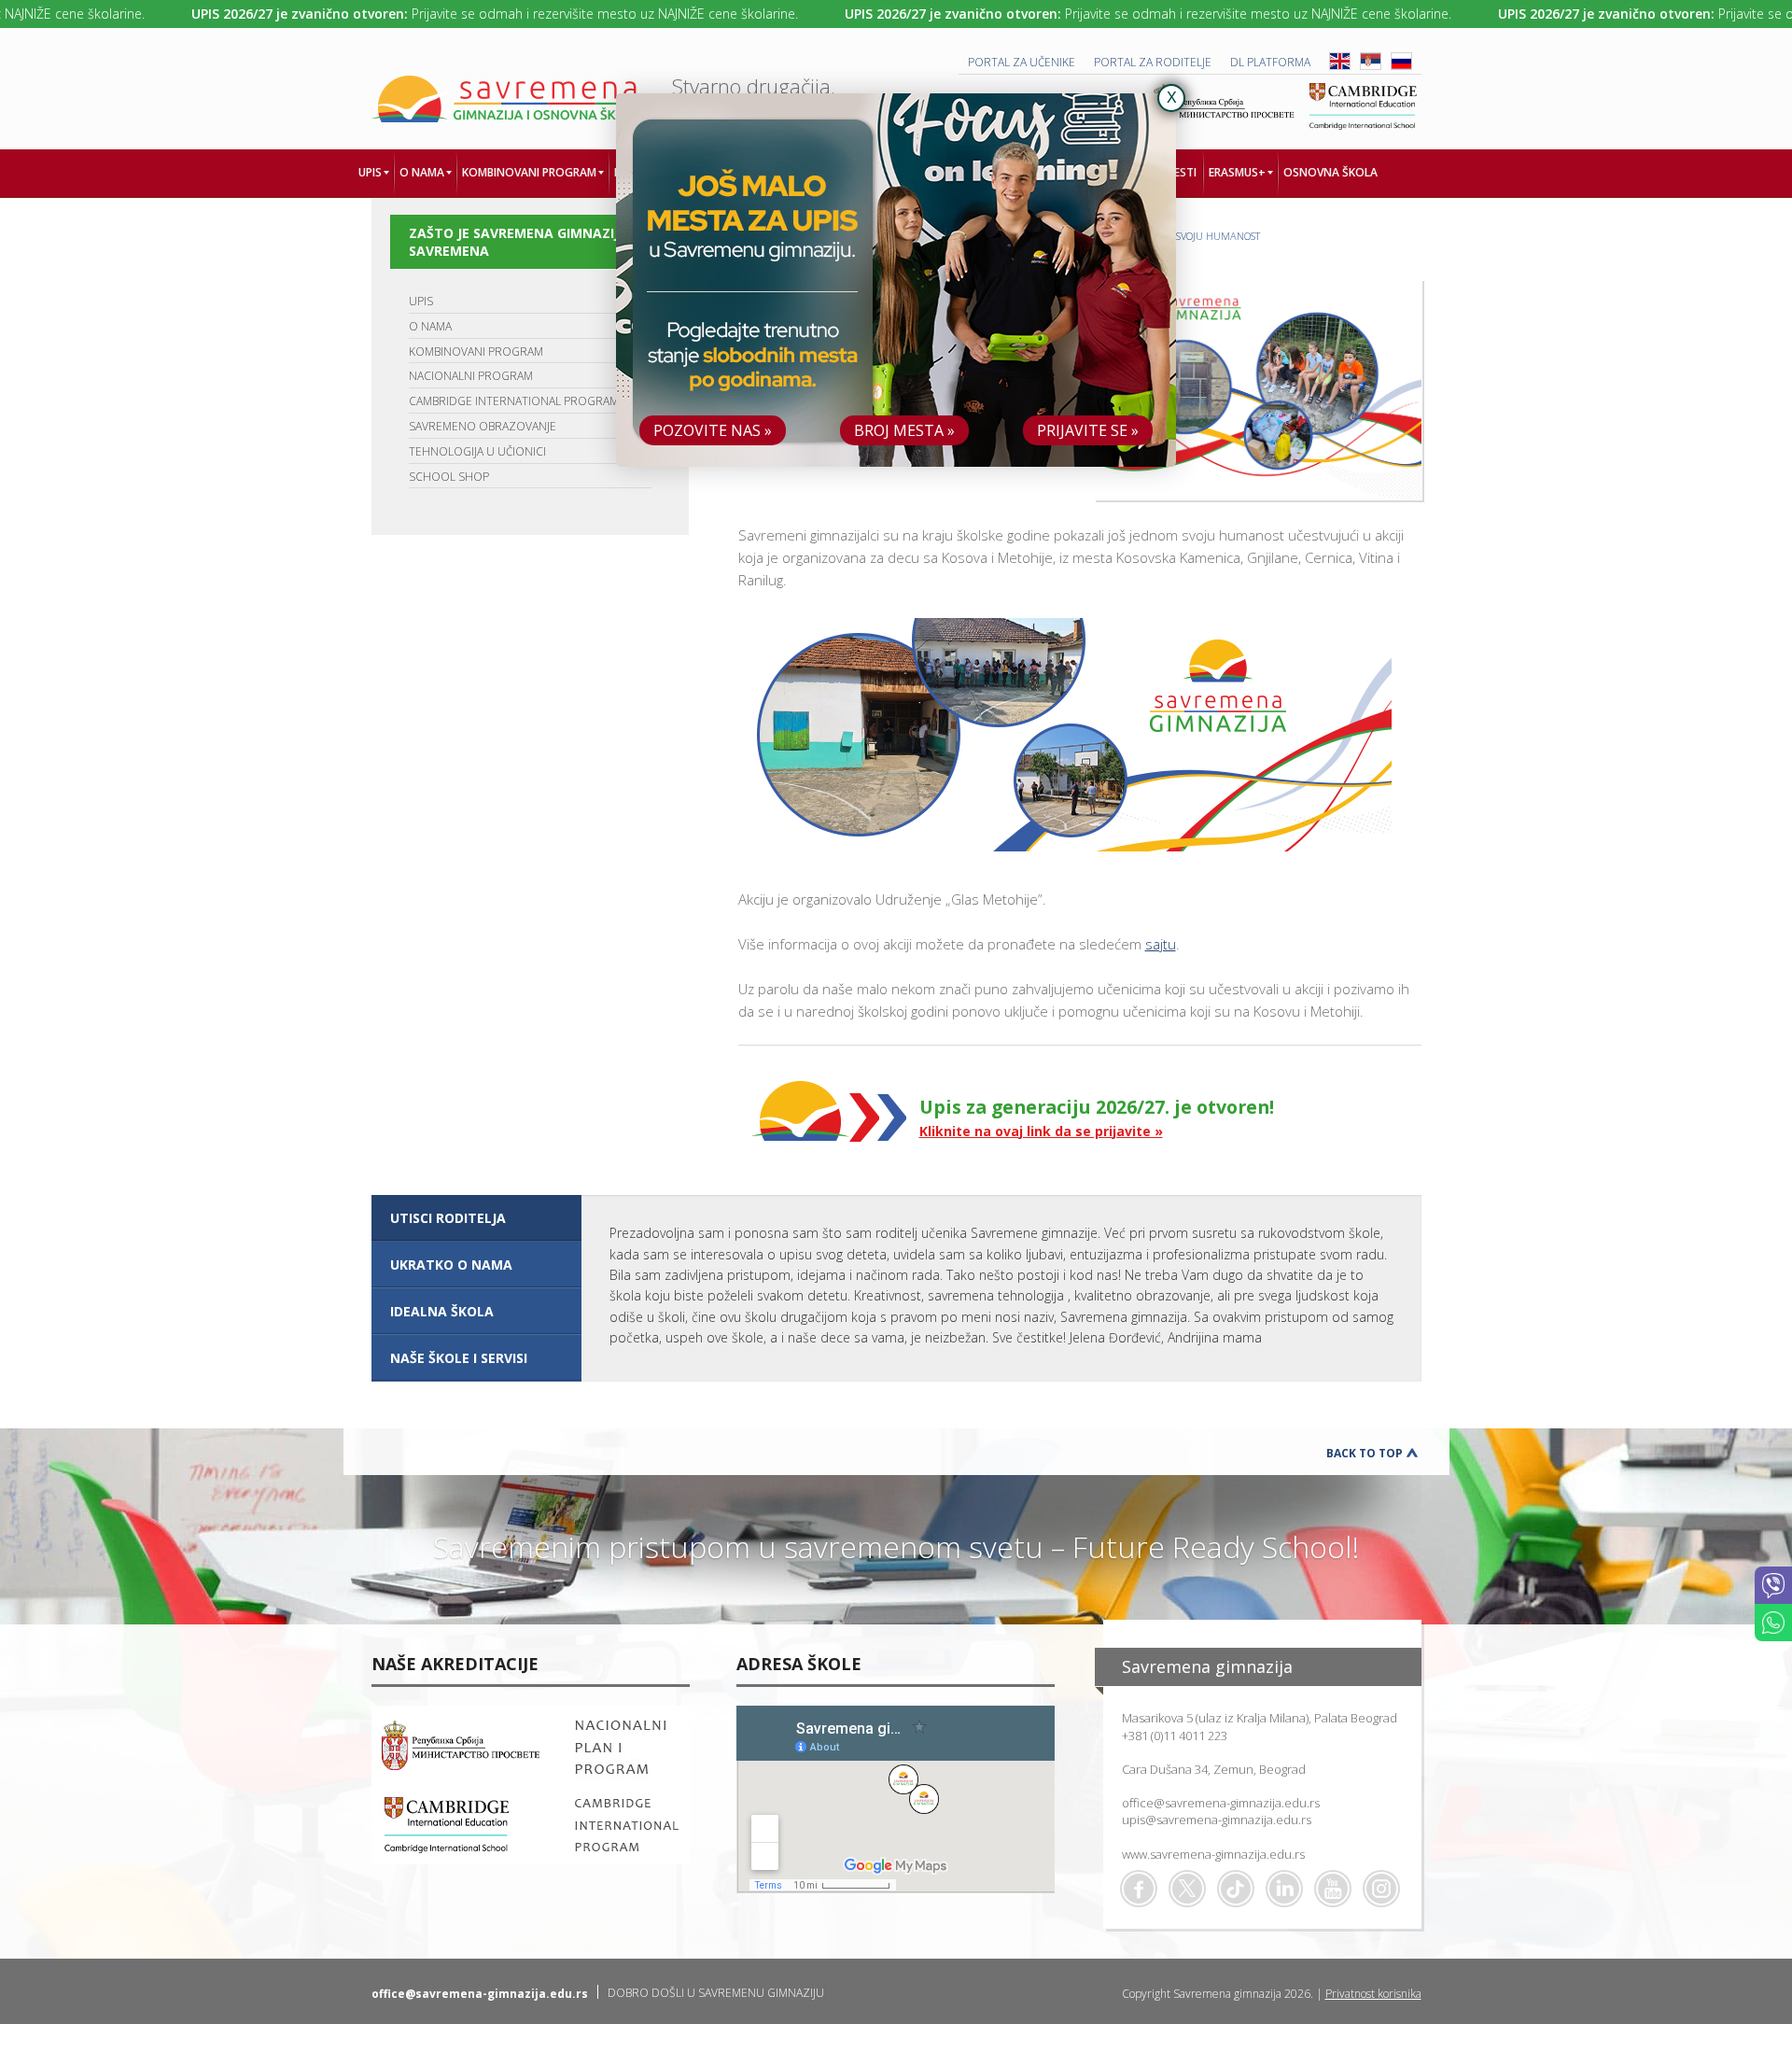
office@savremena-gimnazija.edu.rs (1221, 1803)
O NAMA (430, 326)
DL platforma (1270, 62)
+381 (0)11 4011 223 (1175, 1736)
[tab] (476, 1218)
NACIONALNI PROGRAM (471, 376)
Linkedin (1284, 1889)
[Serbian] (1371, 66)
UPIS (421, 301)
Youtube (1333, 1889)
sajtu (1161, 944)
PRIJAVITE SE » (1088, 430)
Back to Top (1365, 1453)
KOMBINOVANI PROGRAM (476, 351)
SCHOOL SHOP (449, 477)
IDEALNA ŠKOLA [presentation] (442, 1311)
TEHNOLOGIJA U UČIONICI (477, 451)
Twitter (1187, 1889)
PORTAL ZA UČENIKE (1022, 62)
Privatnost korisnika (1373, 1994)
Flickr (1381, 1889)
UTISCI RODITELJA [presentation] (448, 1218)
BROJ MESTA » (904, 430)
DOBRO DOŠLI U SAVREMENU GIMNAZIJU (716, 1993)
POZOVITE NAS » (713, 430)
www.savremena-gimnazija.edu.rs (1213, 1854)
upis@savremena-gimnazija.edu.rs (1217, 1820)
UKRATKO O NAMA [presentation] (451, 1265)
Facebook (1139, 1889)
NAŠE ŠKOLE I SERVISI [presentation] (459, 1358)
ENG (1340, 61)
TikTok (1236, 1889)
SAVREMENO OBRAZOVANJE (483, 426)
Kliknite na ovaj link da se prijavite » (1041, 1131)
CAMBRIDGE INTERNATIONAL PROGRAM (514, 401)
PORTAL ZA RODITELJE (1153, 62)
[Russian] (1401, 66)
